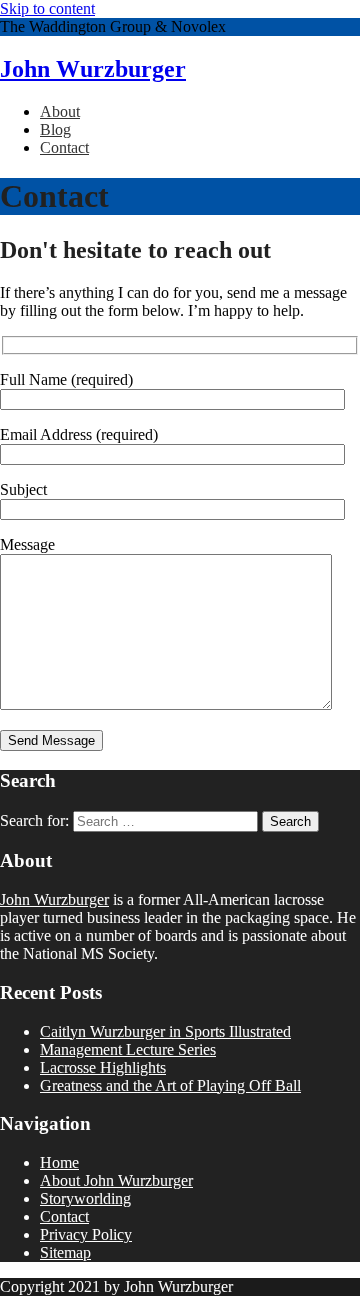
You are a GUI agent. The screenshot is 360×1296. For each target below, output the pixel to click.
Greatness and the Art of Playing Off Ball (170, 1085)
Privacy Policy (86, 1234)
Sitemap (65, 1252)
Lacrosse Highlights (103, 1067)
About (60, 111)
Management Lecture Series (128, 1049)
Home (59, 1162)
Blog (55, 129)
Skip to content (47, 8)
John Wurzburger (93, 69)
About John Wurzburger (116, 1180)
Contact (64, 147)
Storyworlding (85, 1198)
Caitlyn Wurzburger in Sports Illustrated (165, 1031)
